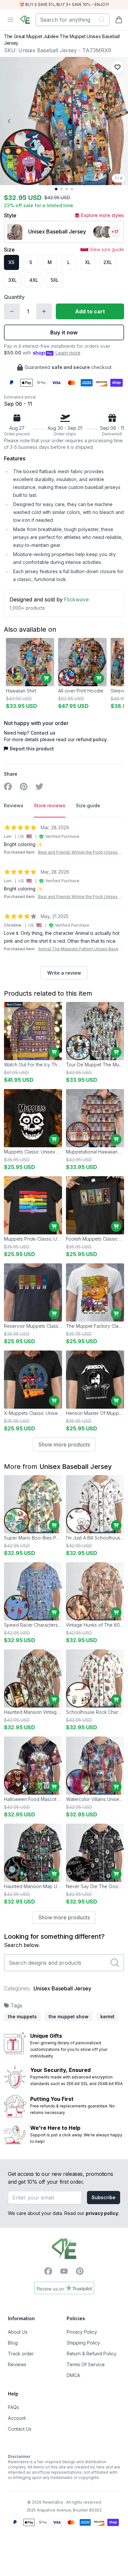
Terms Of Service (86, 2364)
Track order (21, 2354)
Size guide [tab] (88, 805)
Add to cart (90, 311)
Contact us (43, 733)
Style (10, 215)
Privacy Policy (82, 2332)
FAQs (13, 2407)
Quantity (14, 297)
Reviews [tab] (14, 805)
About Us (18, 2332)
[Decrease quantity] (12, 311)
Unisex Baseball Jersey (76, 1467)
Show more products (64, 1445)
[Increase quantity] (44, 311)
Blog (13, 2343)
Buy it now (64, 332)
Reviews (17, 2364)
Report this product (32, 749)
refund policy (91, 739)
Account (17, 2418)
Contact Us (20, 2429)
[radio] (11, 262)
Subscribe (104, 2197)
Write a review (64, 973)
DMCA (73, 2375)
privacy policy (102, 2213)
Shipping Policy (83, 2343)
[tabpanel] (64, 902)
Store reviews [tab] (50, 805)
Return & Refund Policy (92, 2354)
